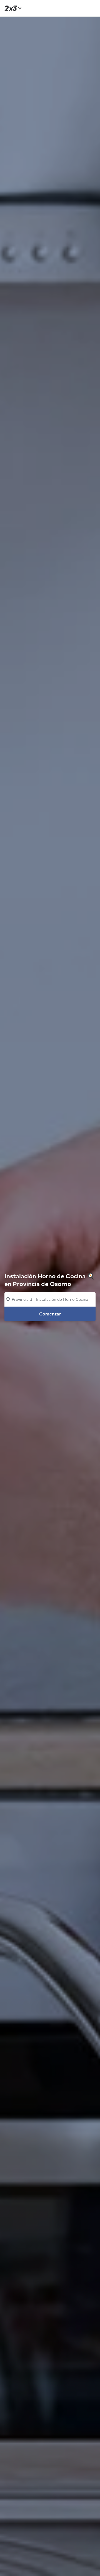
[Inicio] (12, 8)
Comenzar (50, 1314)
